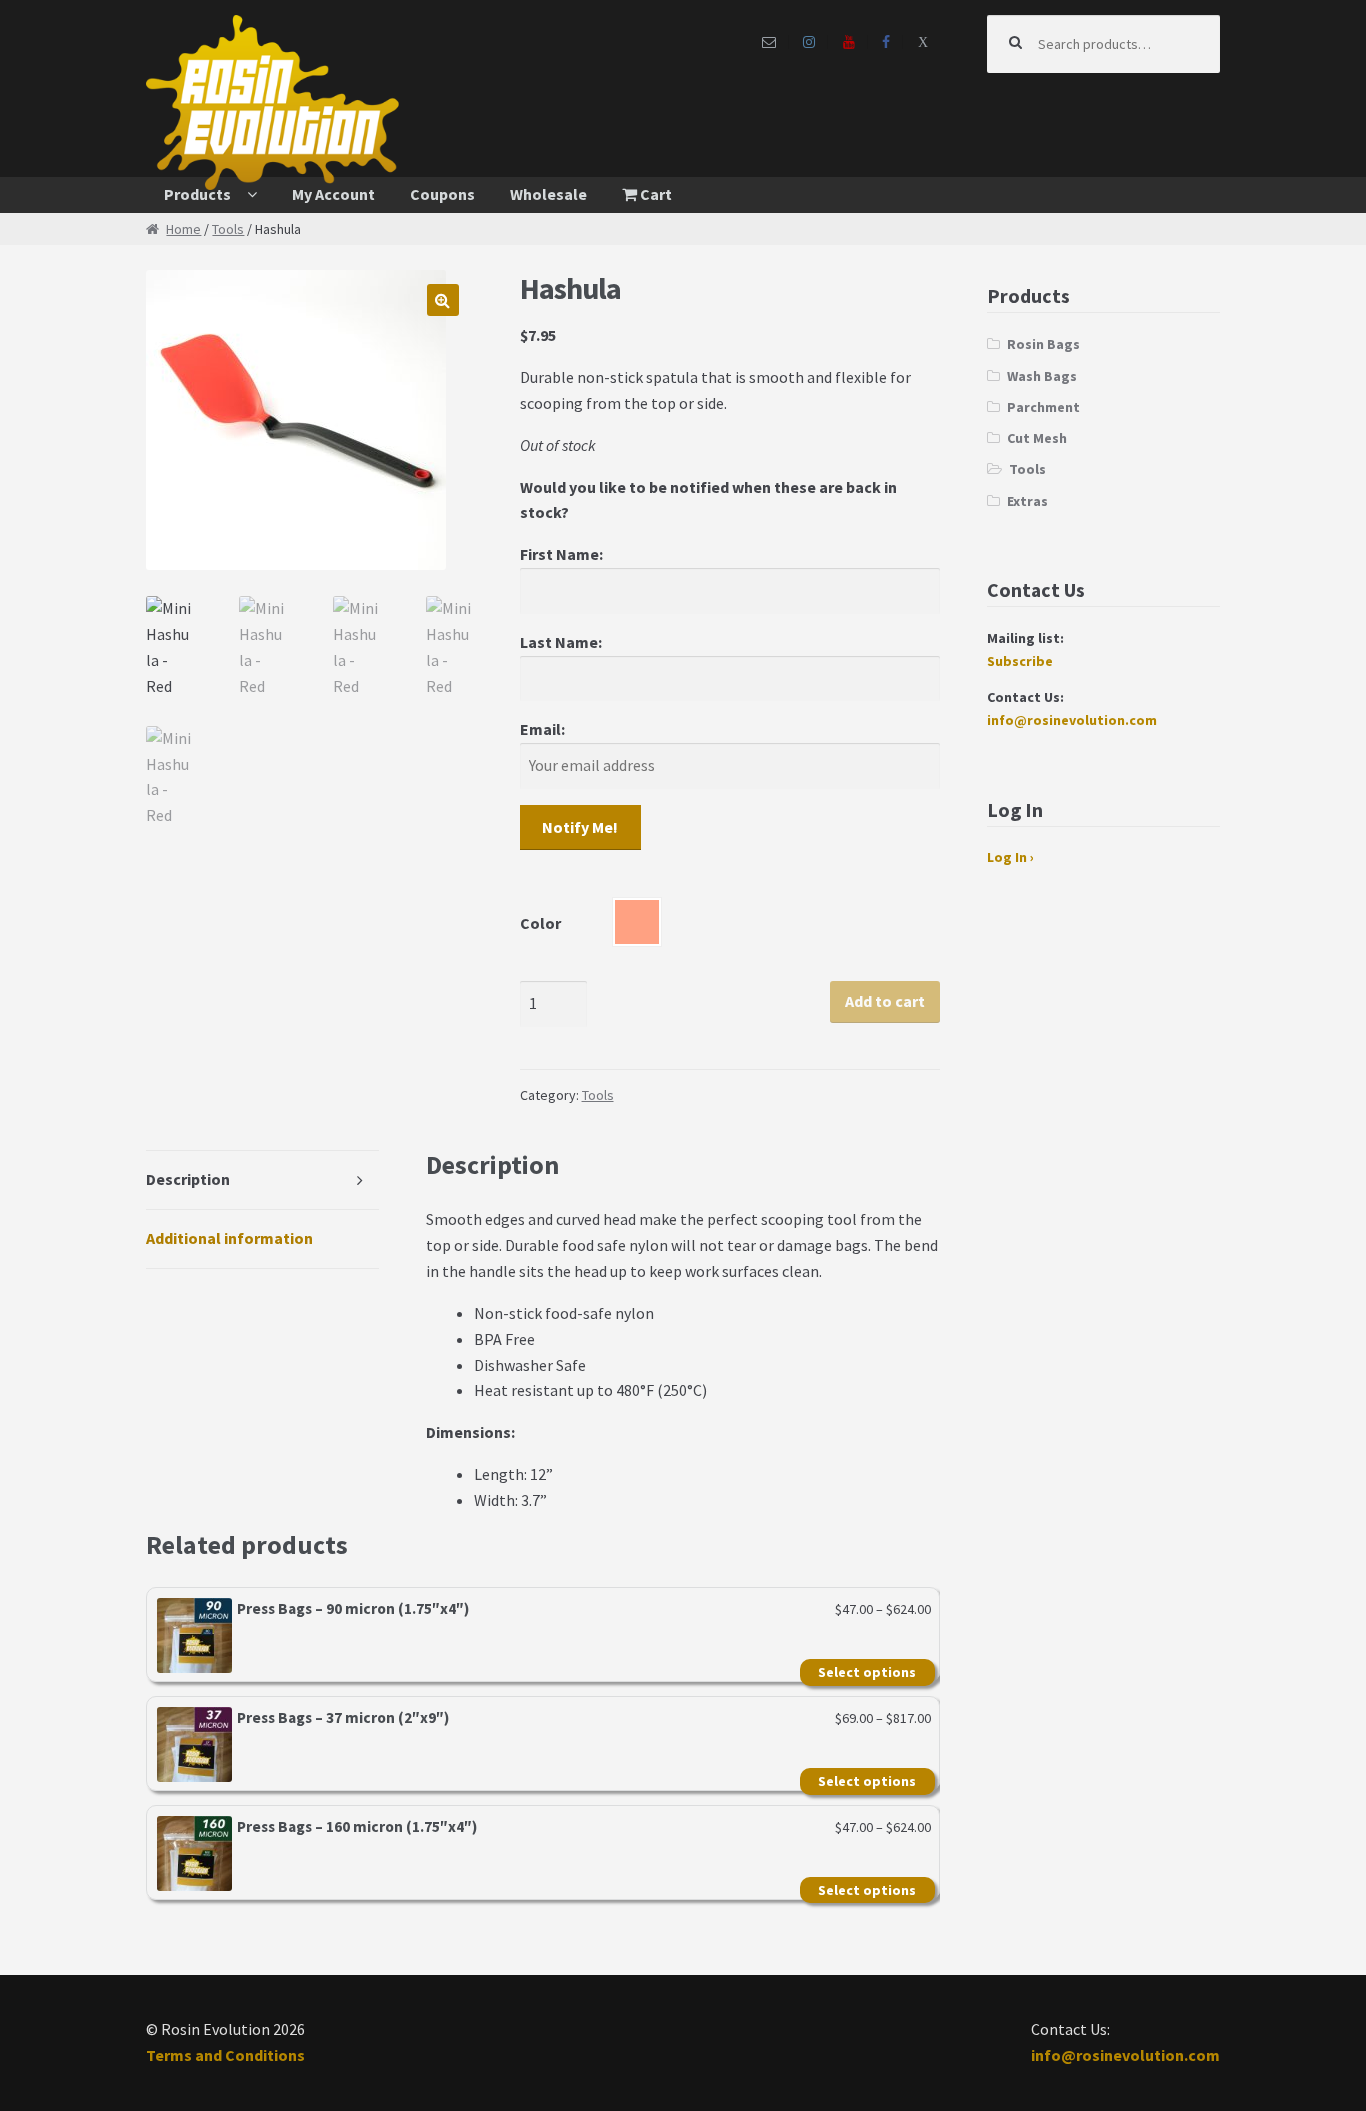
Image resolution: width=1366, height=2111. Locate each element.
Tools (228, 229)
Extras (1027, 501)
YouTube (848, 42)
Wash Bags (1042, 376)
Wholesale (548, 194)
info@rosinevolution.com (1072, 720)
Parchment (1043, 407)
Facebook (886, 42)
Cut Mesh (1037, 438)
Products (197, 194)
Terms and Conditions (225, 2055)
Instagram (809, 42)
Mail (768, 42)
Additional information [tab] (229, 1238)
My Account (333, 194)
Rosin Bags (1043, 344)
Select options (867, 1672)
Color (540, 923)
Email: (542, 729)
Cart (654, 194)
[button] (443, 300)
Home (183, 229)
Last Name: (561, 642)
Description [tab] (188, 1179)
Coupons (442, 194)
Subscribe (1020, 661)
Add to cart (885, 1001)
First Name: (561, 554)
